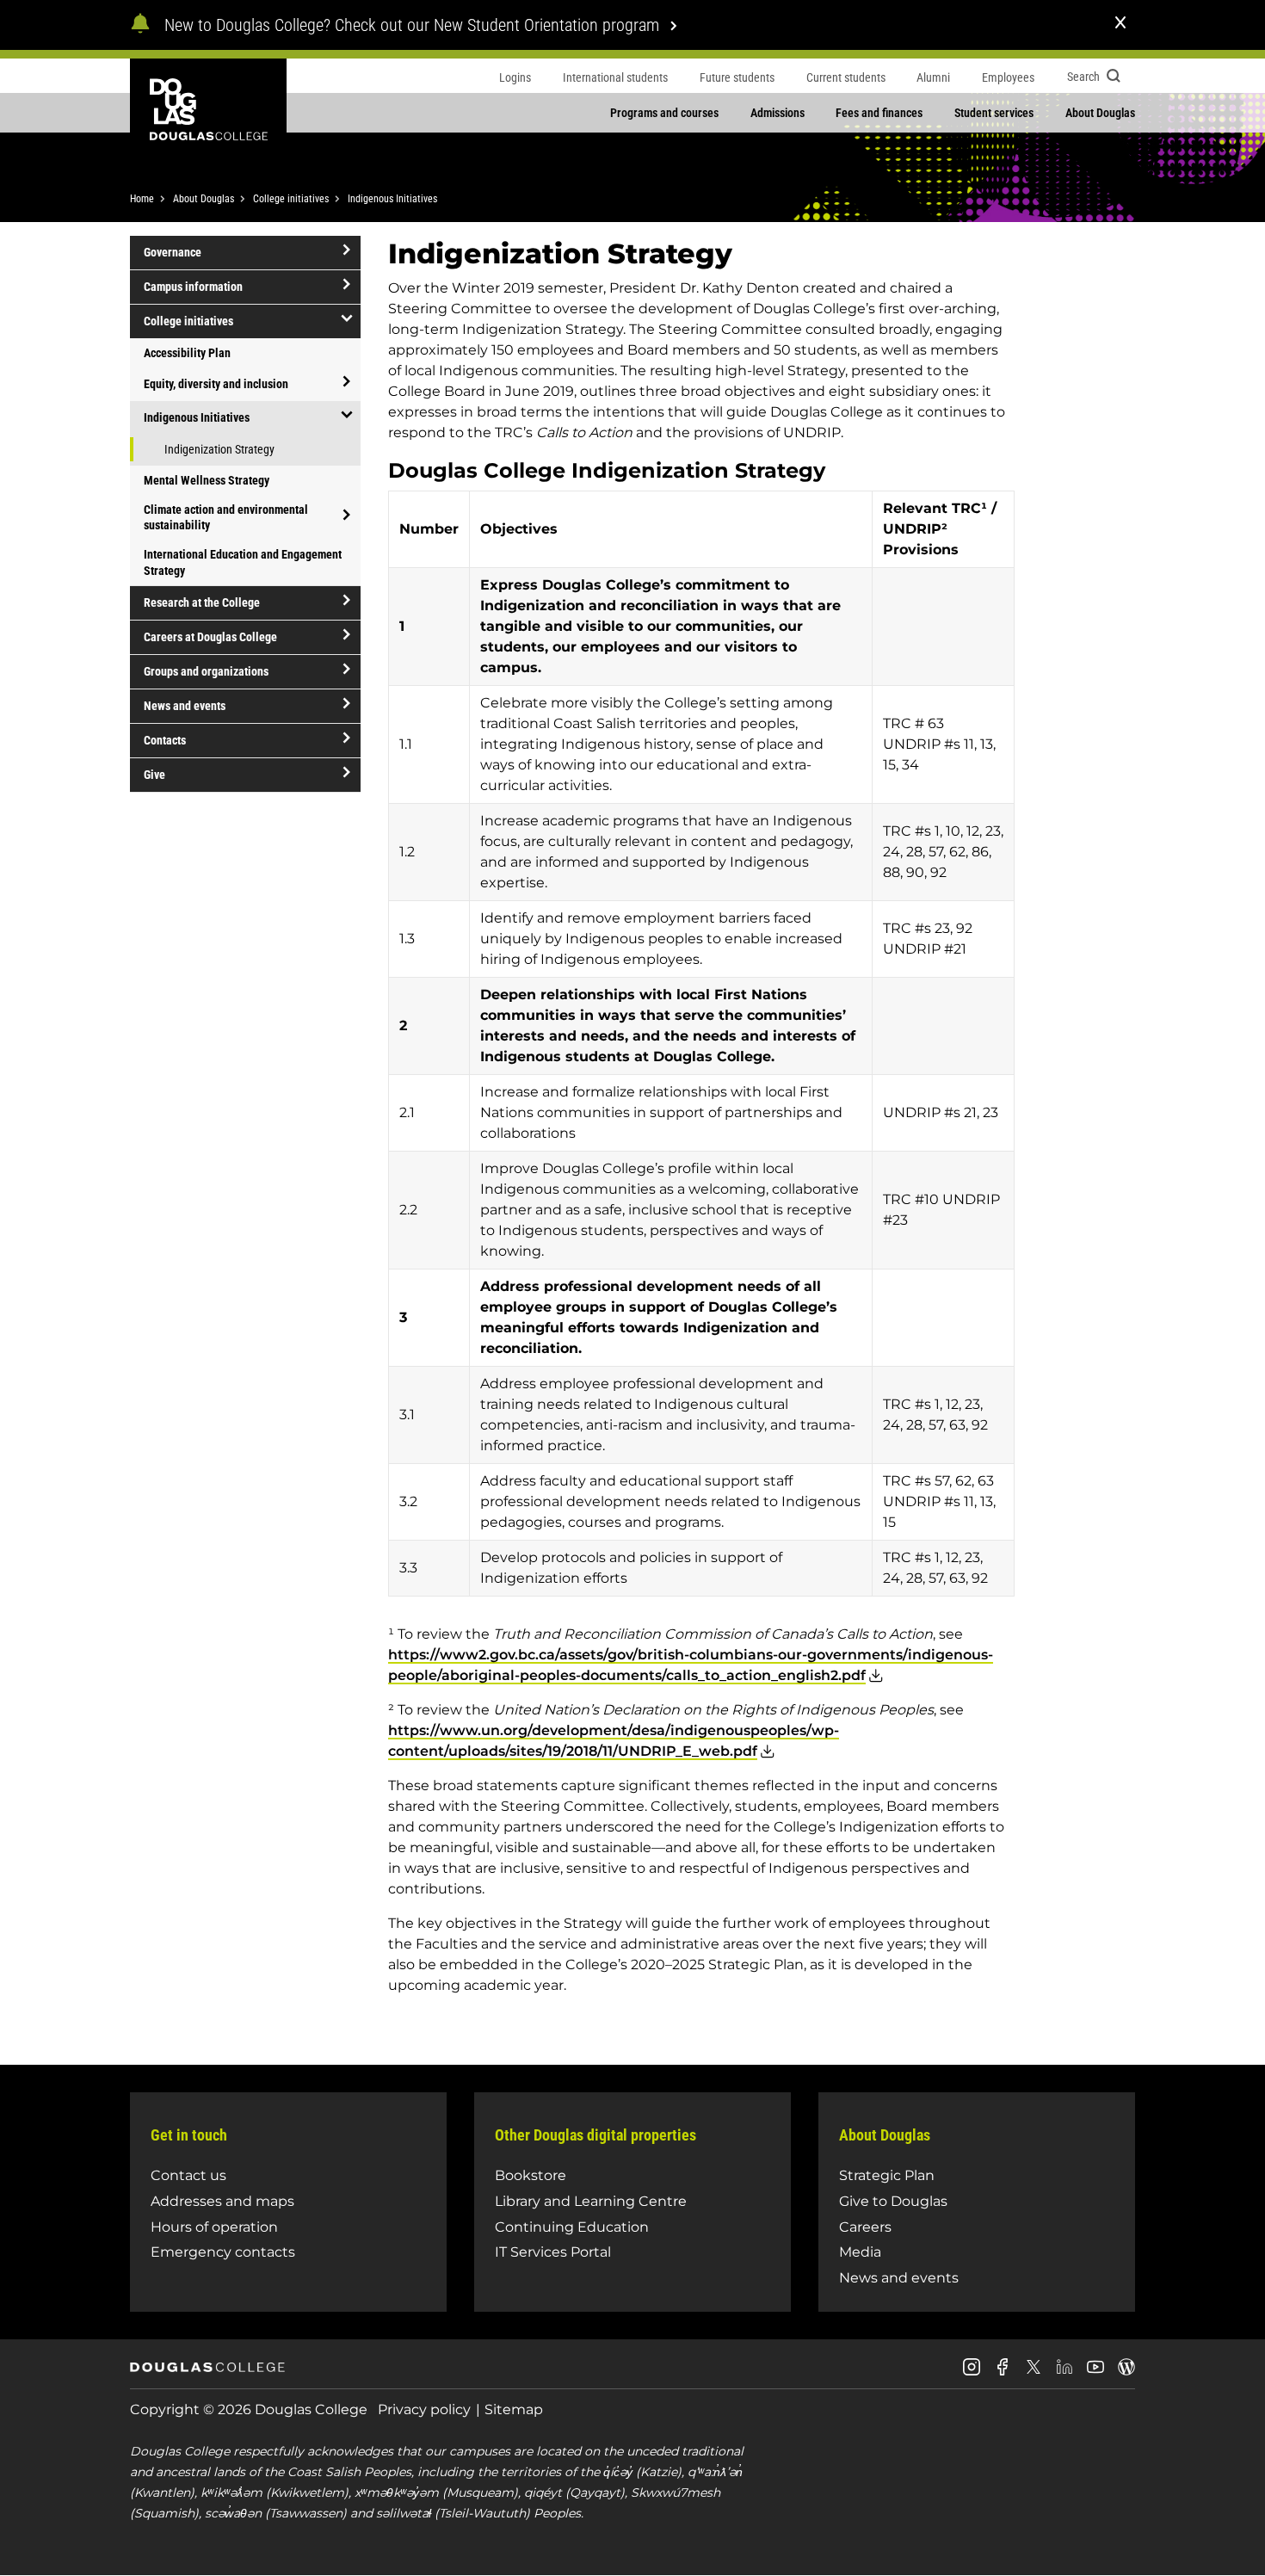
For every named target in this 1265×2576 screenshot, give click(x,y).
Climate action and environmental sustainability (226, 517)
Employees (1008, 77)
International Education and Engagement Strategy (243, 562)
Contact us (188, 2175)
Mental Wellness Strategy (207, 480)
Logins (515, 77)
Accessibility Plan (187, 353)
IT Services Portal (553, 2252)
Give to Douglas (893, 2201)
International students (615, 77)
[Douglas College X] (1034, 2372)
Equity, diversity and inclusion (216, 384)
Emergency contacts (223, 2252)
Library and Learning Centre (591, 2201)
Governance (173, 252)
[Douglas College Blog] (1126, 2373)
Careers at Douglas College (210, 637)
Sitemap (514, 2409)
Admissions (778, 113)
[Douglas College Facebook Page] (1003, 2373)
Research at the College (202, 602)
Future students (737, 77)
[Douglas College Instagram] (972, 2373)
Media (860, 2252)
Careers (865, 2227)
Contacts (165, 740)
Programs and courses (664, 113)
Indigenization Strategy (219, 449)
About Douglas (1100, 113)
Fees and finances (879, 113)
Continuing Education (572, 2227)
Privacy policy (424, 2409)
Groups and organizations (206, 671)
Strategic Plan (887, 2175)
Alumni (933, 77)
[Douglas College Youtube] (1095, 2373)
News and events (185, 706)
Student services (994, 113)
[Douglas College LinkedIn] (1064, 2373)
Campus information (193, 287)
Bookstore (531, 2175)
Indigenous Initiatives (392, 199)
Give (154, 775)
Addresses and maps (222, 2201)
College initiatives (291, 199)
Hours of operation (214, 2227)
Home (142, 199)
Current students (846, 77)
